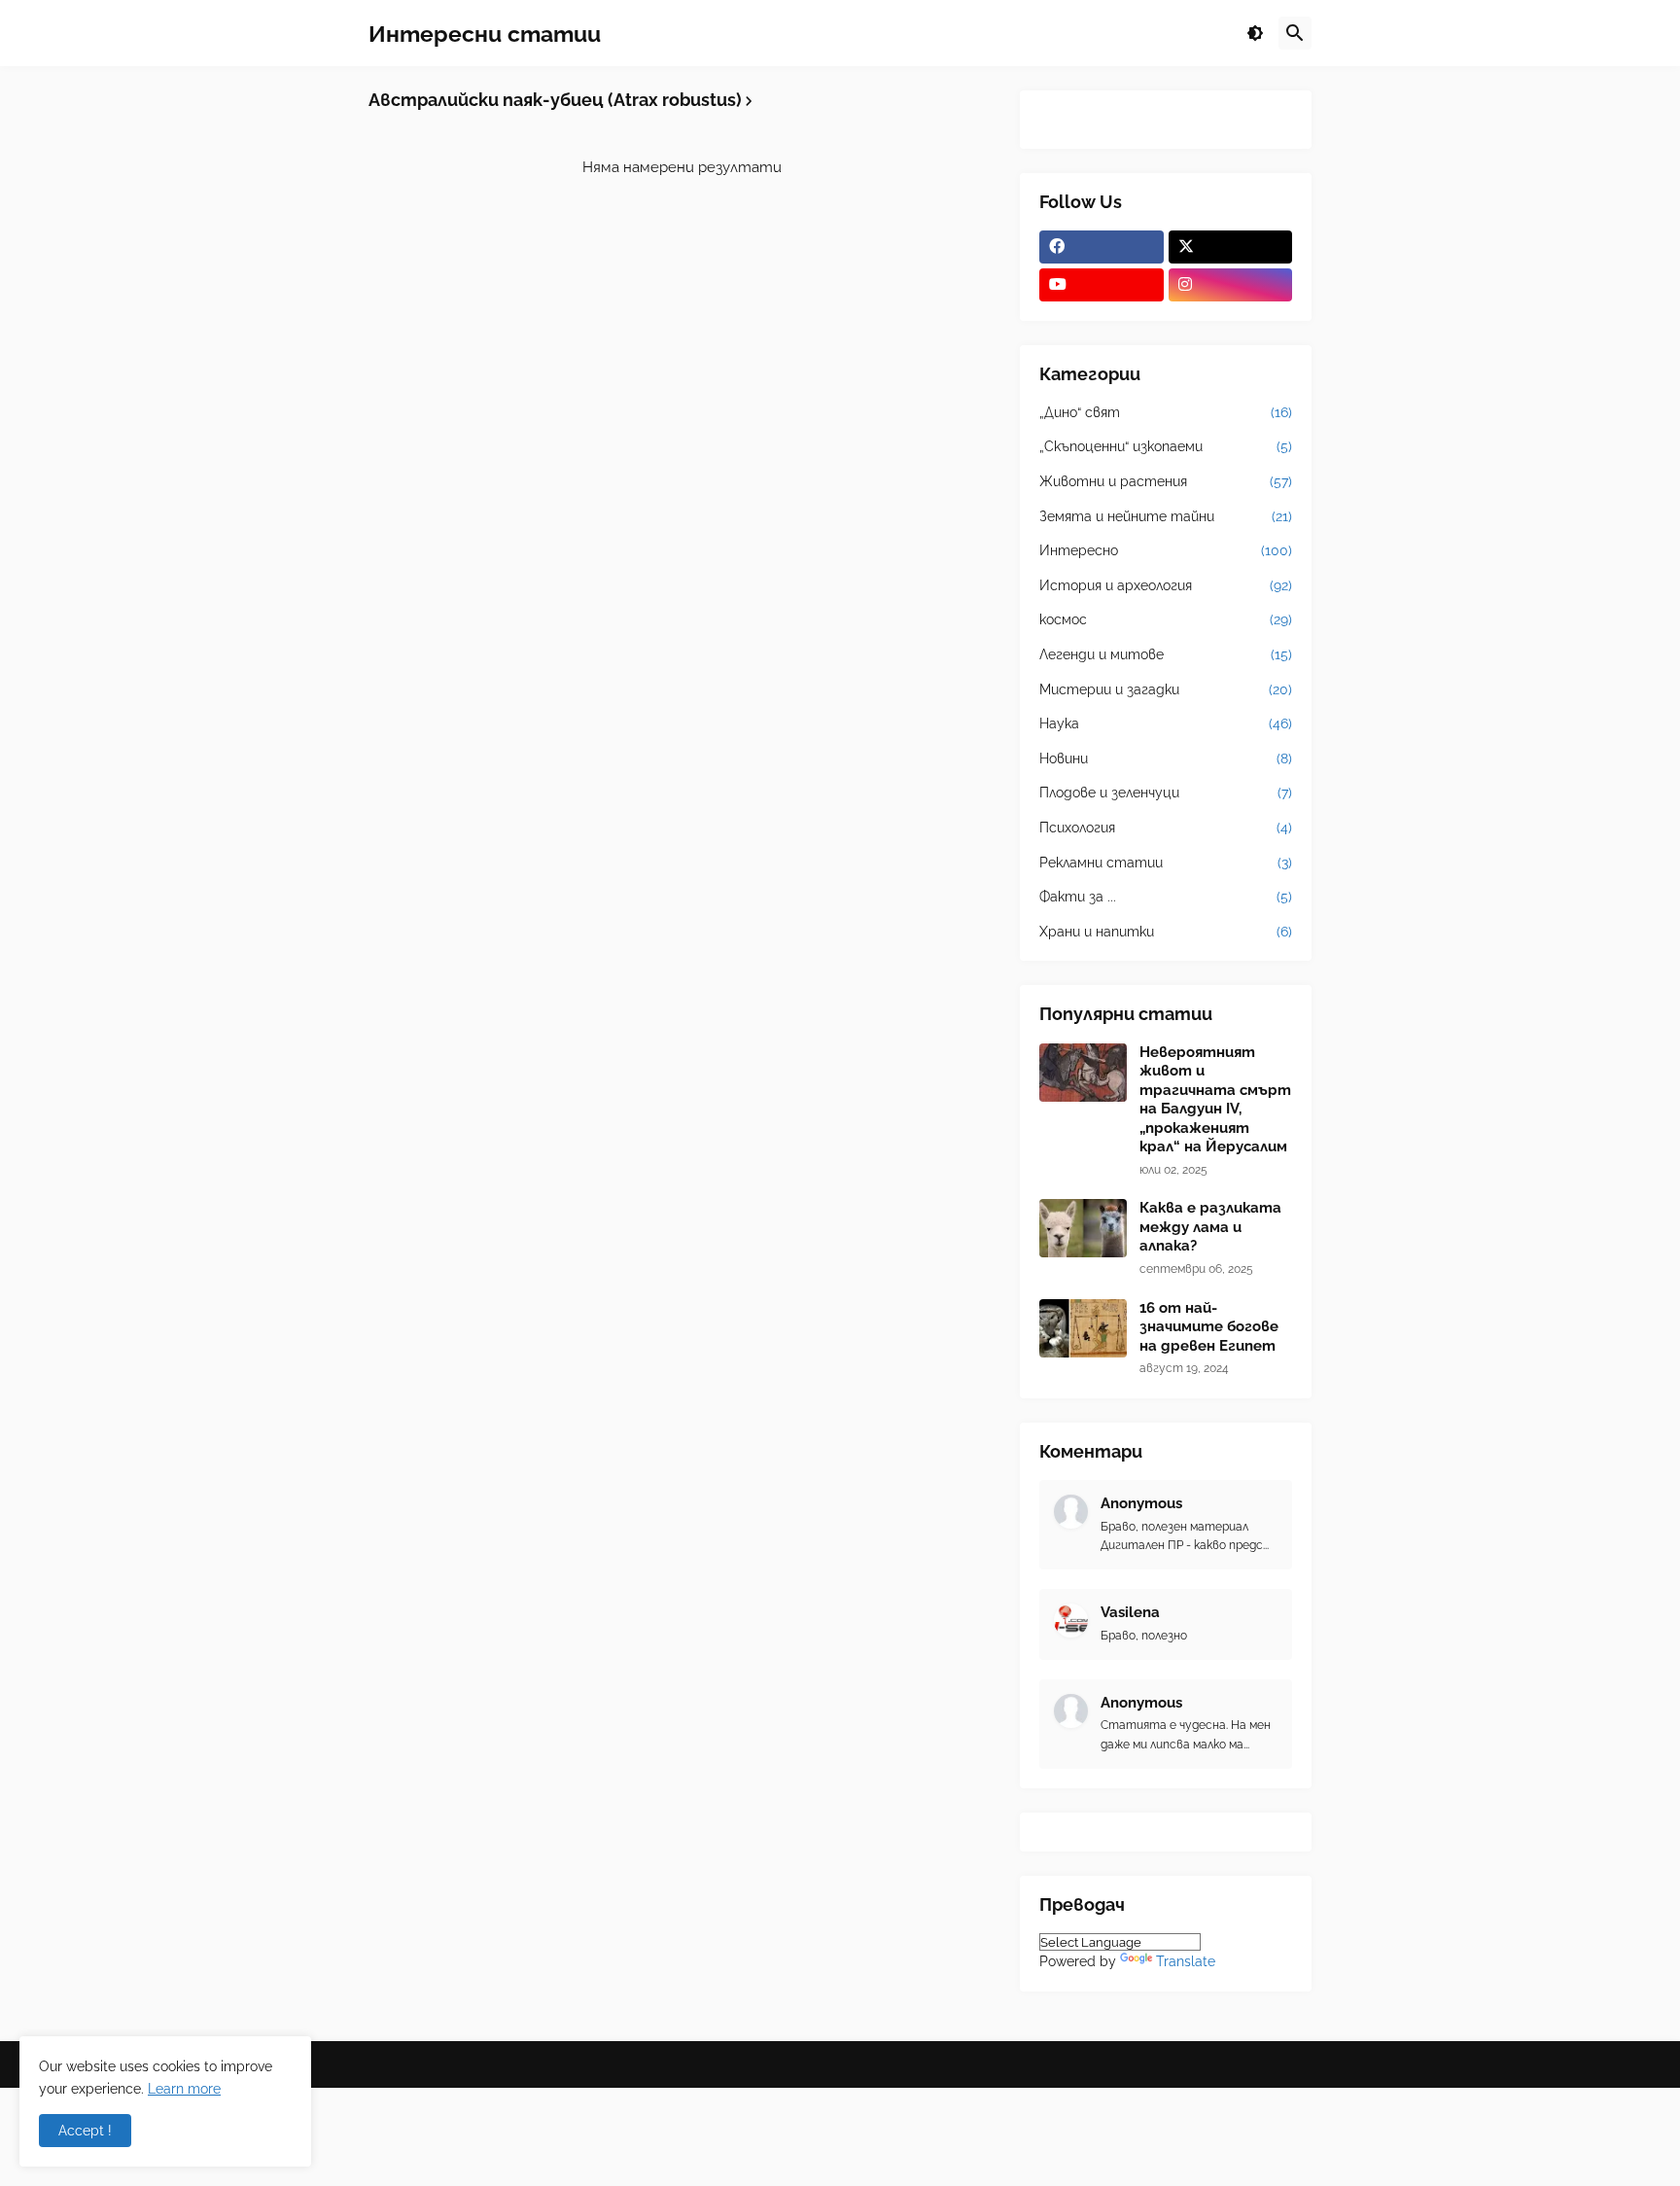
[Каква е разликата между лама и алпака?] (1083, 1228)
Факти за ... (1166, 897)
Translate (1186, 1961)
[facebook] (1102, 247)
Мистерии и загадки (1166, 689)
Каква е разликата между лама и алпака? (1210, 1227)
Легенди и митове (1166, 654)
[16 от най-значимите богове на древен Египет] (1083, 1328)
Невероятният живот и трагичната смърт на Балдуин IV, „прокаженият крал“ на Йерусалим (1215, 1100)
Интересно (1166, 550)
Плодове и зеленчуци (1166, 793)
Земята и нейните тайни (1166, 516)
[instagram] (1231, 285)
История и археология (1166, 585)
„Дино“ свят (1166, 412)
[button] (1255, 33)
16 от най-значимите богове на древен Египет (1209, 1327)
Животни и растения (1166, 481)
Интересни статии (485, 33)
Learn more (184, 2089)
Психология (1166, 828)
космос (1166, 619)
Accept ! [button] (85, 2131)
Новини (1166, 758)
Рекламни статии (1166, 863)
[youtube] (1102, 285)
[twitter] (1231, 247)
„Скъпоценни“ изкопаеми (1166, 446)
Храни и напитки (1166, 932)
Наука (1166, 723)
